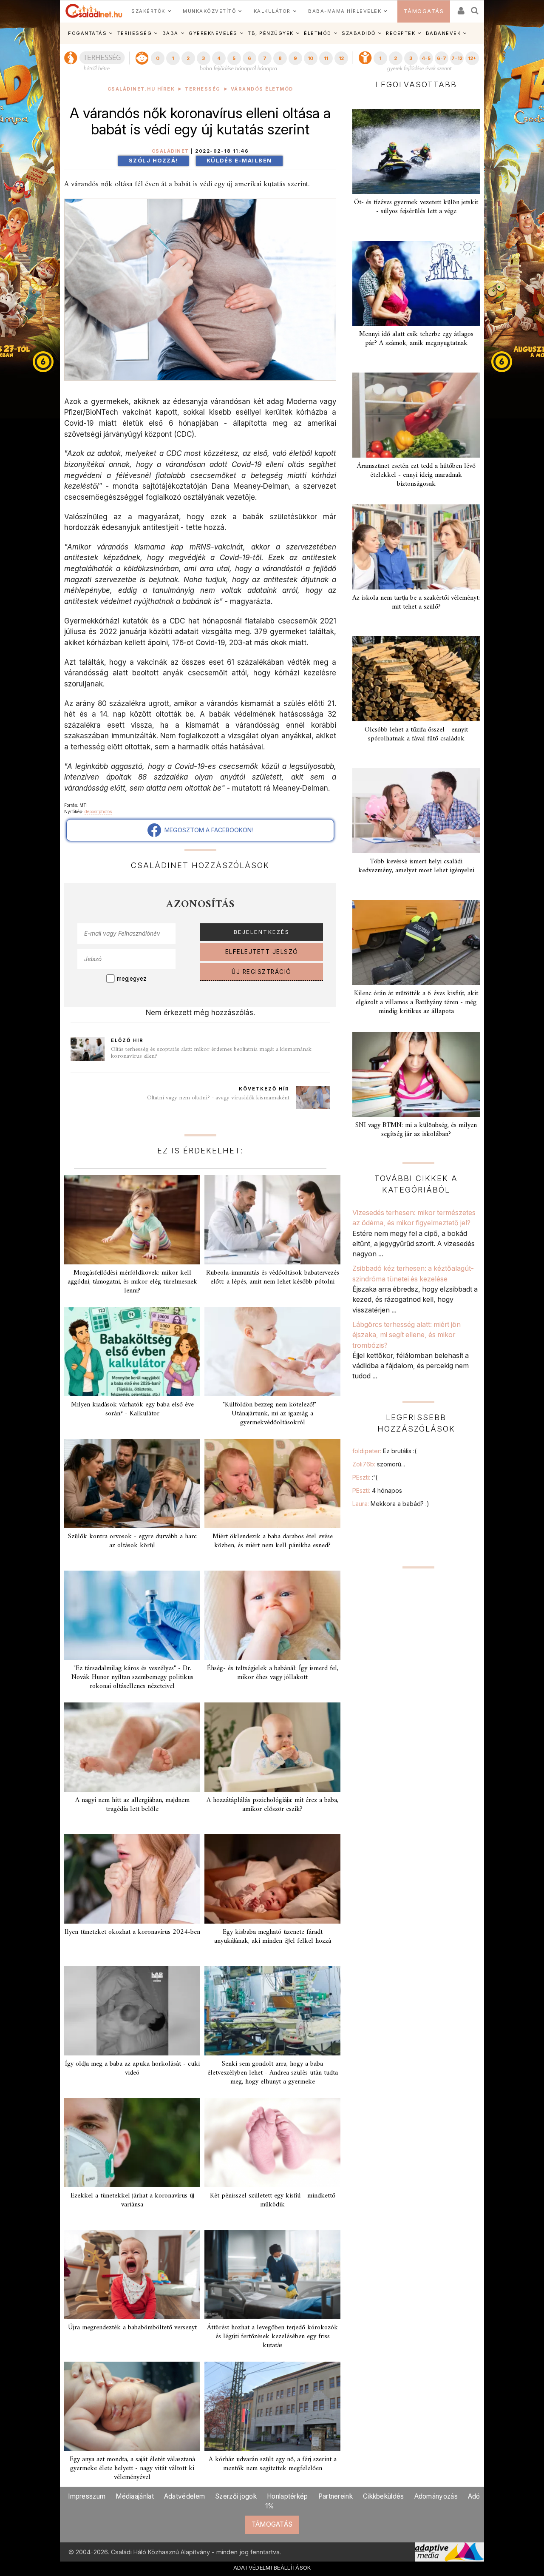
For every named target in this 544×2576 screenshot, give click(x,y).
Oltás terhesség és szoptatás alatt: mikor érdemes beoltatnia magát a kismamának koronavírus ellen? (211, 1053)
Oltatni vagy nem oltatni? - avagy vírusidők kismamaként (218, 1098)
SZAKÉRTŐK (148, 11)
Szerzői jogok (236, 2496)
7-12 (457, 58)
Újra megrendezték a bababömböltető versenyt (132, 2328)
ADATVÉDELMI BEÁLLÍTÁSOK (272, 2567)
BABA (170, 33)
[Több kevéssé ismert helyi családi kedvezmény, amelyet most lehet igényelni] (416, 811)
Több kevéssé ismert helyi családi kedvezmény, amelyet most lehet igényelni (416, 866)
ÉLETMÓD (318, 33)
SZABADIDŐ (359, 33)
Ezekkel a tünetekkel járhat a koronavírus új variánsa (132, 2200)
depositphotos (98, 811)
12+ (472, 58)
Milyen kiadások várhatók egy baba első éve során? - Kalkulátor (132, 1409)
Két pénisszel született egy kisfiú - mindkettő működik (273, 2200)
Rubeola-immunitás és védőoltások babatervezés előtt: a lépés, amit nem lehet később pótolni (273, 1277)
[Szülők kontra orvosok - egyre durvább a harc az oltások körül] (132, 1483)
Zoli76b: (379, 1464)
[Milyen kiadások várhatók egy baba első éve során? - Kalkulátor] (132, 1352)
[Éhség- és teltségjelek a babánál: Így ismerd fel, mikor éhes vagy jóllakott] (272, 1615)
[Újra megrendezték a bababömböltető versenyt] (132, 2274)
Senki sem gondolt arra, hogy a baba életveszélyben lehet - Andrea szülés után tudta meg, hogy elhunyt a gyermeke (273, 2073)
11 (326, 58)
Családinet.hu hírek (141, 89)
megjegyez (132, 979)
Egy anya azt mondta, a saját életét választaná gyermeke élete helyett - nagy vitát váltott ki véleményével (132, 2468)
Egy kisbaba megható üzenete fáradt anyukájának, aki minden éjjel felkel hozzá (273, 1937)
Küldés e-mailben (239, 161)
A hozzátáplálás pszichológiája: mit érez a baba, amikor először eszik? (272, 1805)
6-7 (442, 58)
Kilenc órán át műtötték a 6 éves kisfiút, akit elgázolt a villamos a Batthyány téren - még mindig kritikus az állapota (416, 1002)
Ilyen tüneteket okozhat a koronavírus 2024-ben (132, 1932)
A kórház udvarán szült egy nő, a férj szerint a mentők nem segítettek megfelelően (273, 2464)
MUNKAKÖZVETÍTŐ (209, 11)
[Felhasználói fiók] (460, 8)
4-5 (426, 58)
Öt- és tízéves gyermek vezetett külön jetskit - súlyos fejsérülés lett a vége (416, 207)
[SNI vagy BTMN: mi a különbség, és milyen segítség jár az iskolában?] (416, 1074)
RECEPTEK (401, 33)
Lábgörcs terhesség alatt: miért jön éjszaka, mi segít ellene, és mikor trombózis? (407, 1335)
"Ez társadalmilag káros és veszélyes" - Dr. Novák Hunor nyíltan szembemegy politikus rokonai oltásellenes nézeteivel (132, 1677)
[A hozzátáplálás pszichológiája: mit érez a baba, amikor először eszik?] (272, 1747)
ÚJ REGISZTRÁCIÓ (262, 972)
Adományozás (436, 2496)
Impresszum (87, 2496)
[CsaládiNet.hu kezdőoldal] (94, 11)
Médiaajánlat (135, 2496)
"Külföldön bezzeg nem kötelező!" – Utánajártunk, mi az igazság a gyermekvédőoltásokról (272, 1414)
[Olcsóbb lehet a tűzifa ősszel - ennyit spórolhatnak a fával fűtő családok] (416, 679)
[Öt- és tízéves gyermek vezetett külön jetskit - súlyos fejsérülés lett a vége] (416, 151)
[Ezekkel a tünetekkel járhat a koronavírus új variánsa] (132, 2143)
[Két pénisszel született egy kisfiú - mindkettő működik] (272, 2143)
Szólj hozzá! (153, 161)
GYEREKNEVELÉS (213, 33)
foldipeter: (384, 1451)
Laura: (391, 1504)
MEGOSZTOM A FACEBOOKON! (207, 830)
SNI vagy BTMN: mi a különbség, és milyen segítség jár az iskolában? (416, 1130)
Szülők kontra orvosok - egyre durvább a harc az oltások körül (132, 1541)
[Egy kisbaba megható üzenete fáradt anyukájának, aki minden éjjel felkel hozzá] (272, 1879)
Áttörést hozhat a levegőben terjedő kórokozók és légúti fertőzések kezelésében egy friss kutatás (272, 2337)
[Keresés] (475, 8)
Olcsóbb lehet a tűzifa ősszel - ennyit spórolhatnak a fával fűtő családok (416, 734)
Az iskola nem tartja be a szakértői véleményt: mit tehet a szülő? (416, 602)
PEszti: (365, 1477)
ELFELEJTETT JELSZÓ (262, 952)
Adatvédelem (184, 2496)
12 (341, 58)
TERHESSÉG (135, 33)
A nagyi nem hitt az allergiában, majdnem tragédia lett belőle (132, 1805)
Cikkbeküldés (384, 2496)
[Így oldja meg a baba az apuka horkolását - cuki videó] (132, 2011)
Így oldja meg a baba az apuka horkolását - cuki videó (132, 2068)
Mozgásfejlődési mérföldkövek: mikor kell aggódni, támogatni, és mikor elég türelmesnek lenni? (132, 1282)
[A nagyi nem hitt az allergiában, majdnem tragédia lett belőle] (132, 1747)
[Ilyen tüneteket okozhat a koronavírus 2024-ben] (132, 1879)
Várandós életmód (262, 89)
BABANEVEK (443, 33)
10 (310, 58)
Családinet (170, 151)
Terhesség (203, 89)
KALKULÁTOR (272, 11)
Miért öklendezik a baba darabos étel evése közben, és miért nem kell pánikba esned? (273, 1541)
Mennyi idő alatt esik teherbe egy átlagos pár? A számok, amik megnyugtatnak (416, 339)
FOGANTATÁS (87, 33)
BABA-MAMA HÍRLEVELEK (345, 11)
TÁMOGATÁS (424, 11)
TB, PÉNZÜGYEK (271, 33)
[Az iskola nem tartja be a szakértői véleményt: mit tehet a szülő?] (416, 547)
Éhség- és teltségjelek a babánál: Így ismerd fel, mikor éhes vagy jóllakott (273, 1673)
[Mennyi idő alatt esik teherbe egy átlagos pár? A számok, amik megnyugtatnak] (416, 283)
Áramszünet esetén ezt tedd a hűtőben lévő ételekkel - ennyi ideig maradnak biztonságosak (416, 475)
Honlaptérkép (288, 2496)
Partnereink (336, 2496)
